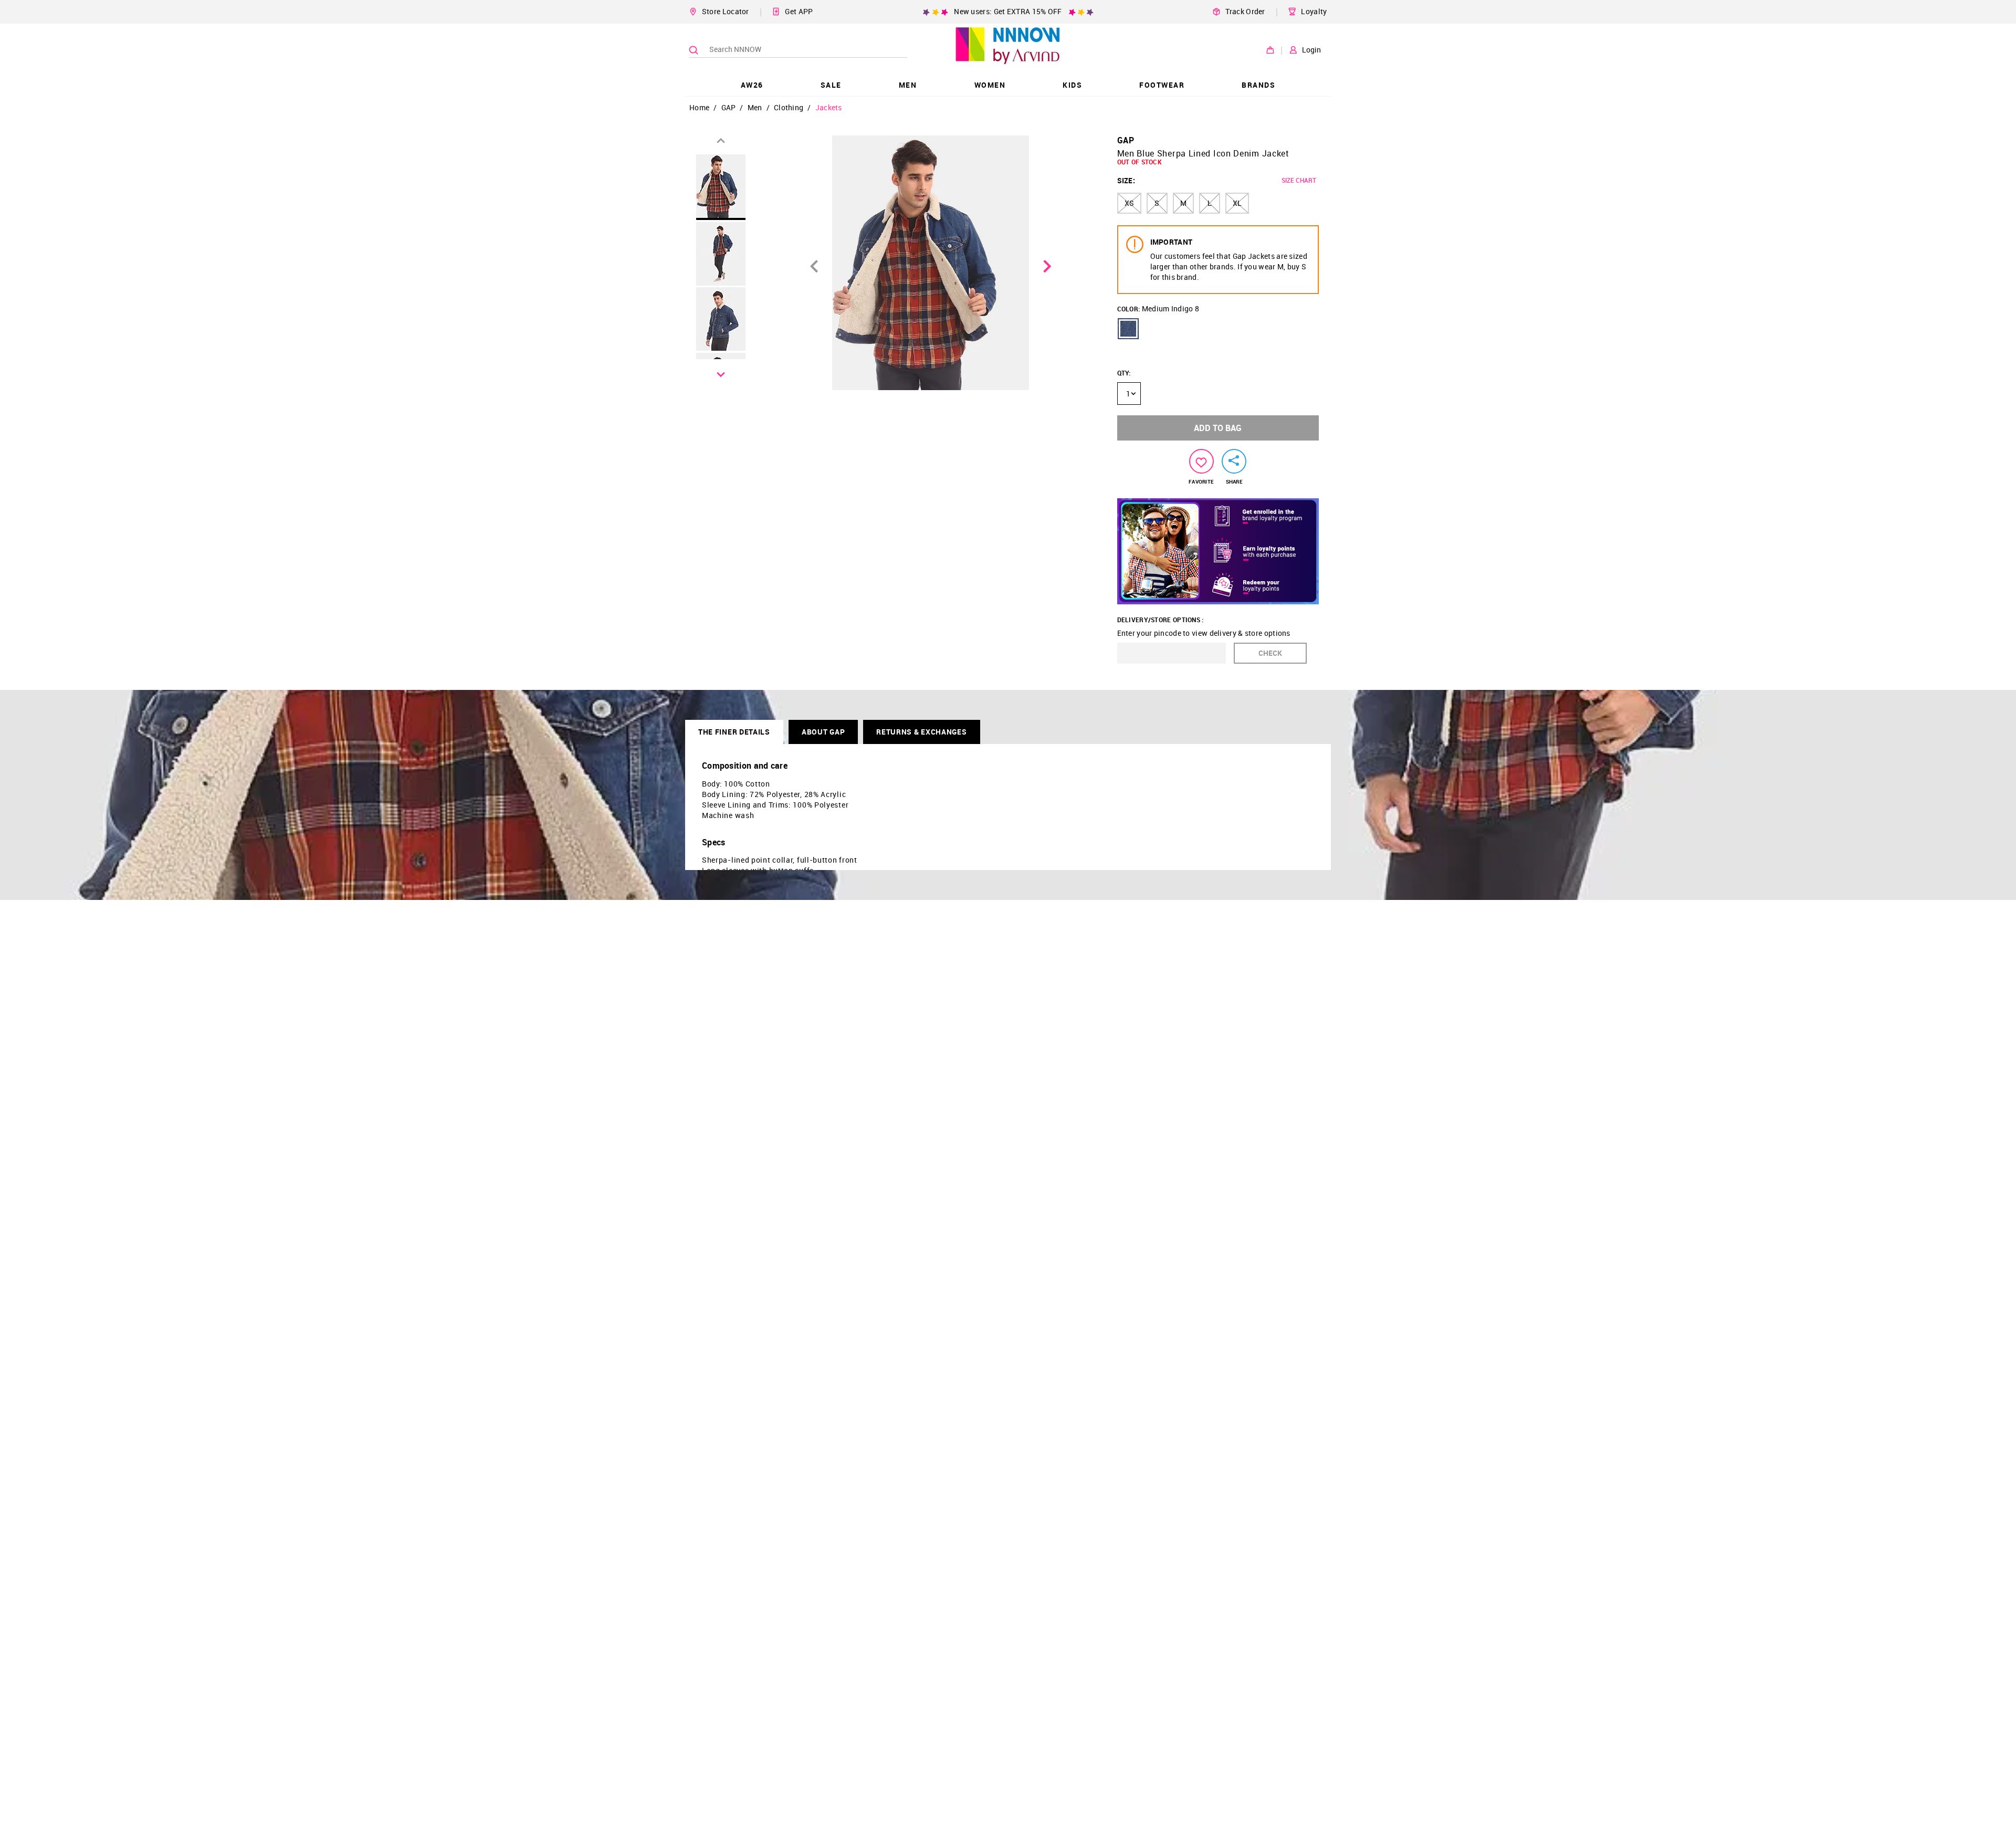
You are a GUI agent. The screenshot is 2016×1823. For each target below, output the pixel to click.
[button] (1128, 329)
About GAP (823, 732)
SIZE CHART (1299, 180)
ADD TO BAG (1218, 428)
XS (1129, 203)
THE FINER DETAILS (734, 732)
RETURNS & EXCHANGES (921, 732)
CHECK (1270, 653)
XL (1237, 203)
